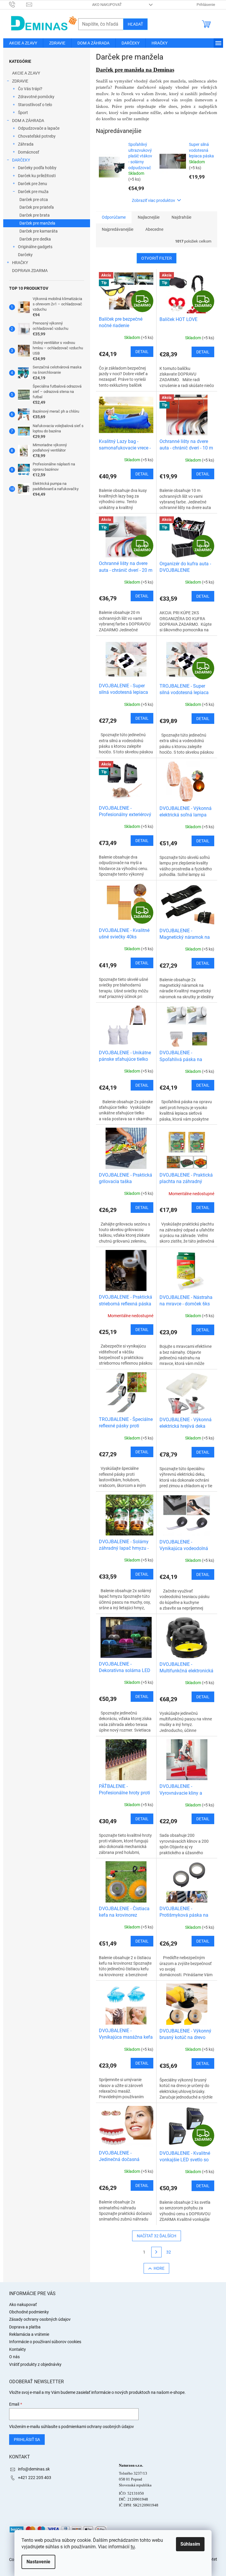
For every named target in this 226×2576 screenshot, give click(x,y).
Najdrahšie (181, 217)
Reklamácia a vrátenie (29, 2334)
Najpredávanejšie (118, 229)
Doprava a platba (25, 2327)
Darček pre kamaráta (39, 231)
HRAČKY (20, 263)
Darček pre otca (34, 200)
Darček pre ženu (33, 184)
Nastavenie (38, 2562)
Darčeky (25, 255)
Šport (23, 113)
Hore (159, 2268)
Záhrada (26, 144)
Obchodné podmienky (29, 2312)
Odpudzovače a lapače (39, 128)
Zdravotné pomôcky (36, 97)
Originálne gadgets (35, 247)
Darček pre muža (33, 192)
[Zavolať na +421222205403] (18, 4)
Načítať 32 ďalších (157, 2236)
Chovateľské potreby (37, 136)
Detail (142, 352)
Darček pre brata (35, 215)
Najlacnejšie (149, 217)
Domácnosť (29, 152)
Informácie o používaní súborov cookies (45, 2342)
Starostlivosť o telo (35, 105)
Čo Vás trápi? (30, 89)
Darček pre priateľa (37, 207)
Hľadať (135, 24)
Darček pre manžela (37, 223)
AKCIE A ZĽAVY (26, 73)
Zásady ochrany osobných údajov (40, 2319)
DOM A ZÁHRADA (28, 121)
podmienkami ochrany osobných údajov (98, 2427)
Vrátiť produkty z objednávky (35, 2364)
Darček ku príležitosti (37, 176)
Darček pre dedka (35, 239)
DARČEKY (21, 160)
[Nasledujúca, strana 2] (157, 2252)
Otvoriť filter (157, 258)
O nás (14, 2357)
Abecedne (154, 229)
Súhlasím (190, 2544)
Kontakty (18, 2349)
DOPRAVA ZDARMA (30, 271)
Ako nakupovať (107, 5)
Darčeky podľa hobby (37, 168)
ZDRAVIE (20, 81)
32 (169, 2252)
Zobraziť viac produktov (153, 200)
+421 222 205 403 (35, 2478)
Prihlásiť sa (27, 2440)
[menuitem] (23, 43)
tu (133, 2547)
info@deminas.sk (34, 2469)
